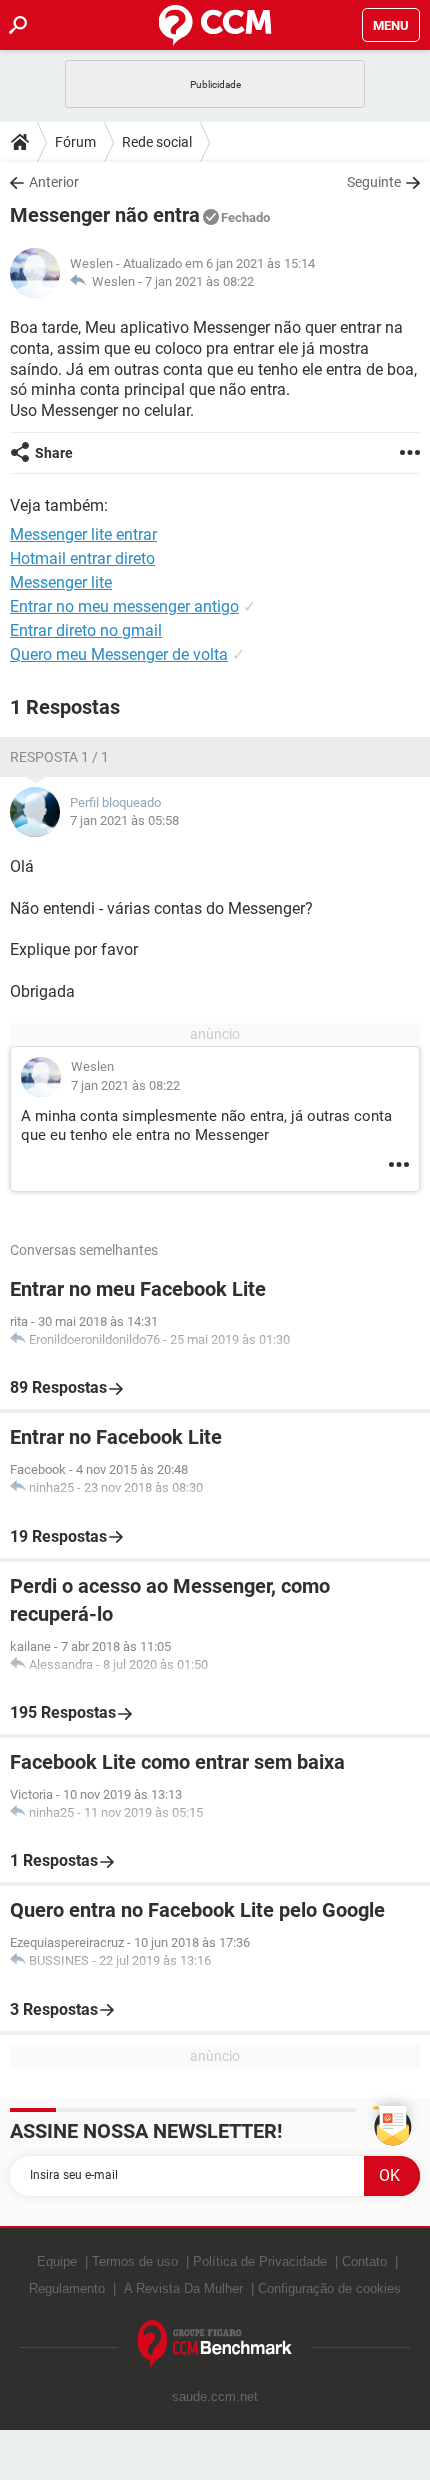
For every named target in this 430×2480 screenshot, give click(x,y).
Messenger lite (61, 582)
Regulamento (67, 2288)
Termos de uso (135, 2261)
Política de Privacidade (260, 2261)
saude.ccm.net (215, 2396)
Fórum (75, 142)
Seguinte (374, 182)
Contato (364, 2261)
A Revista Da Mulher (183, 2288)
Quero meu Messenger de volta (119, 654)
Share (54, 453)
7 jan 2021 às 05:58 (124, 820)
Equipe (57, 2261)
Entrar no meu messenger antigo (124, 606)
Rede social (157, 142)
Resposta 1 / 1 (59, 757)
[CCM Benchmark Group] (215, 2344)
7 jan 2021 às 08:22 (199, 281)
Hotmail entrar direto (82, 558)
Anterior (54, 182)
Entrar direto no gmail (86, 630)
